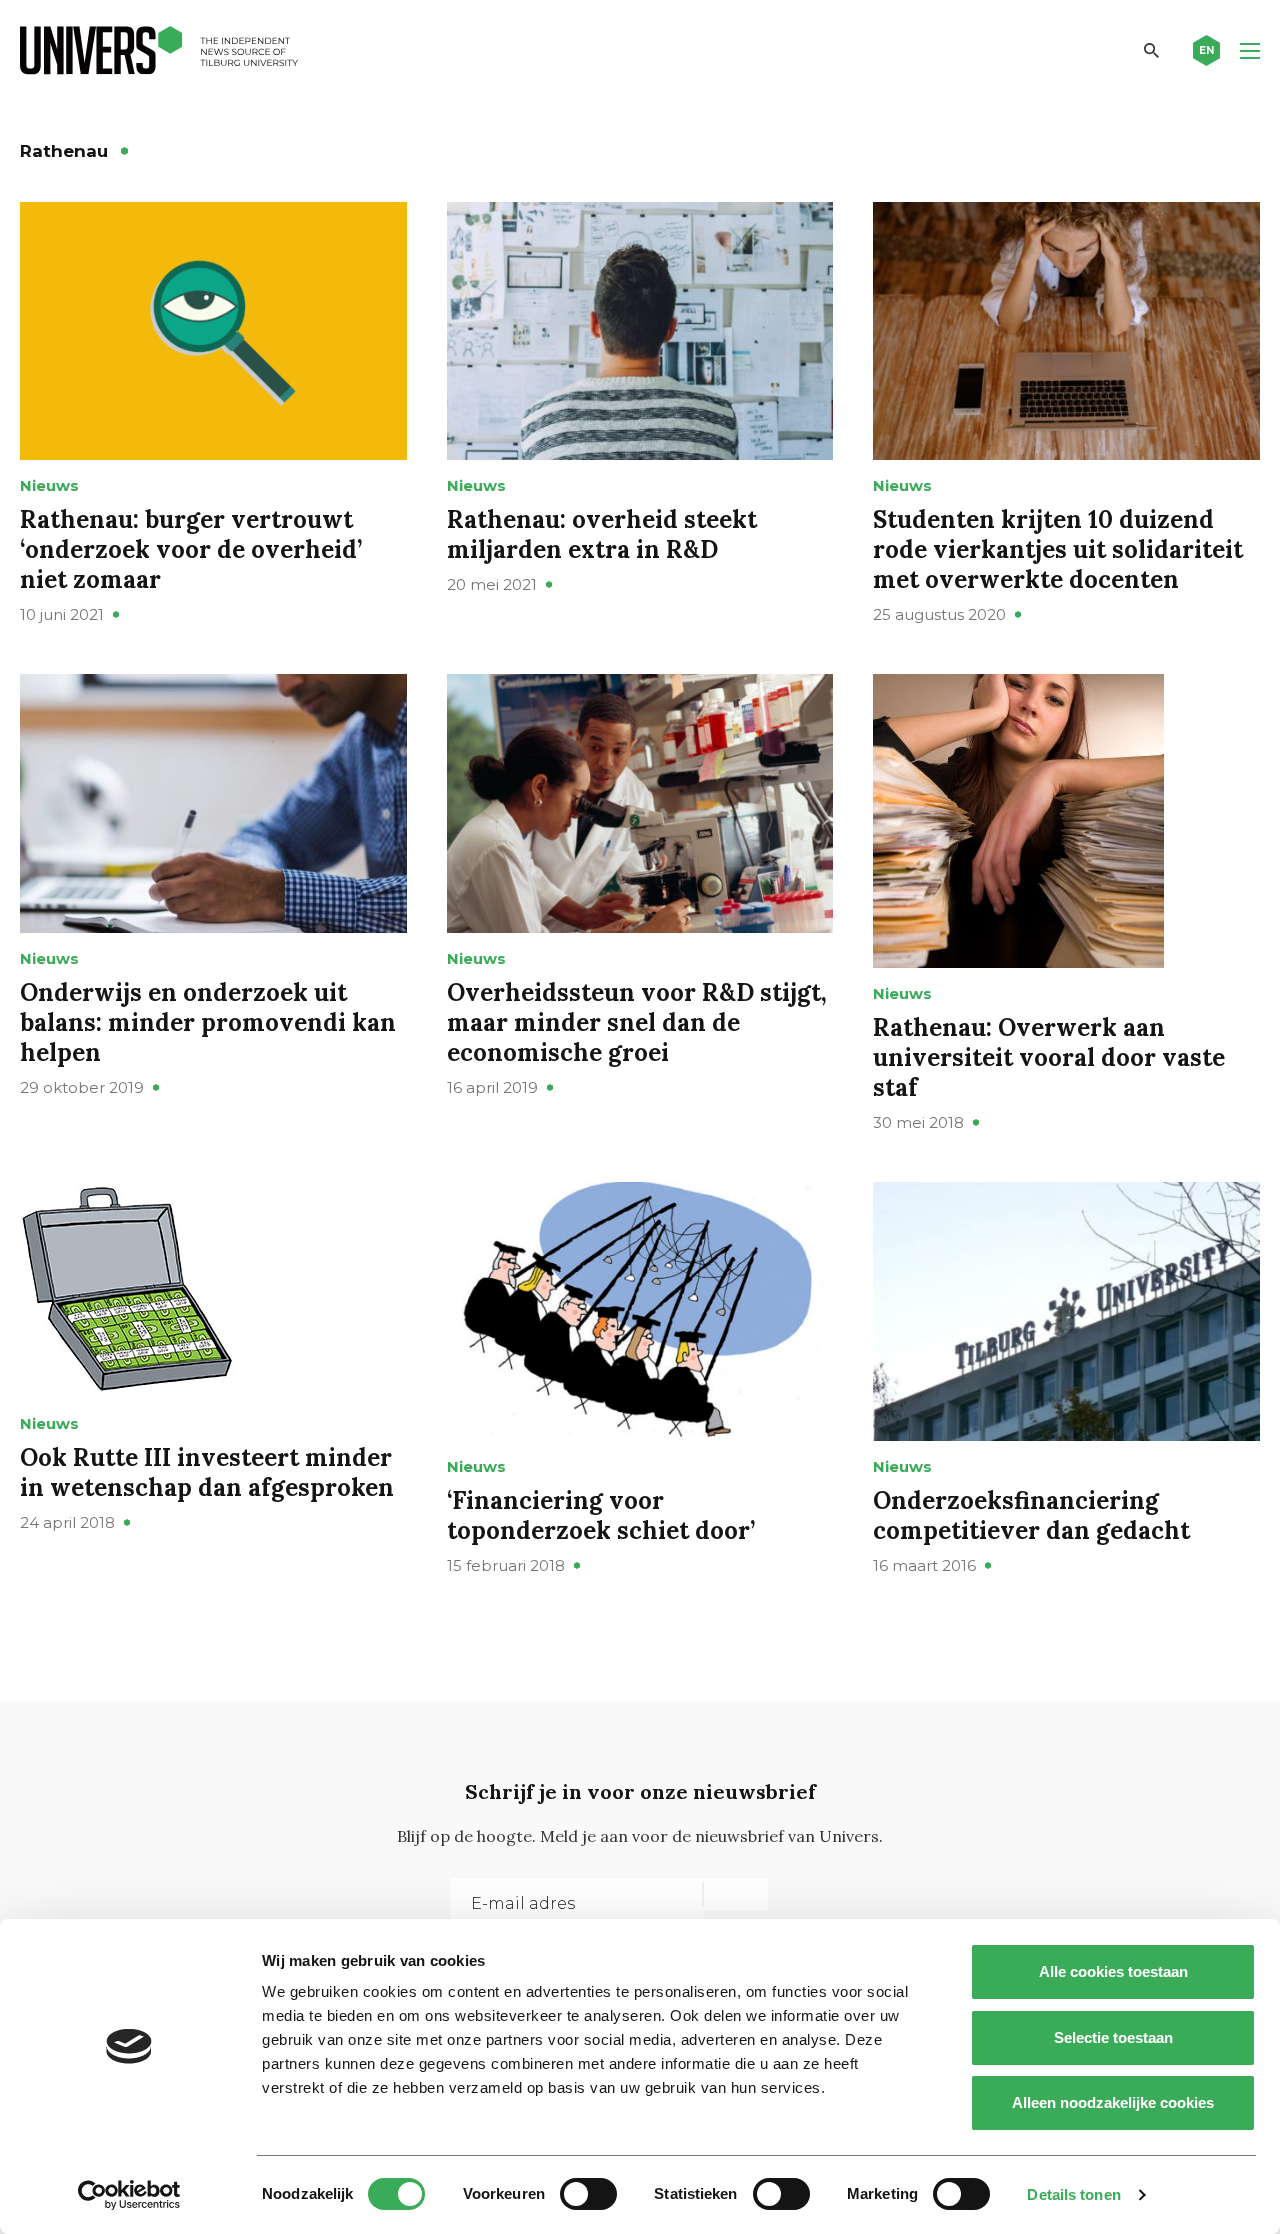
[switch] (588, 2194)
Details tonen (1073, 2194)
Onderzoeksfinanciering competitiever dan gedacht (1031, 1515)
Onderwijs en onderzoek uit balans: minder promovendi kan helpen (208, 1022)
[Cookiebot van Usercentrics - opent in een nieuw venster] (129, 2195)
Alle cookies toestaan (1113, 1971)
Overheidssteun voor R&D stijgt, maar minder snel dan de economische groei (637, 1022)
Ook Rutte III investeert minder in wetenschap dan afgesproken (207, 1472)
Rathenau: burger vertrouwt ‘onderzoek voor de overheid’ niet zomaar (191, 549)
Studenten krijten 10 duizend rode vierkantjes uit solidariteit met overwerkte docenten (1058, 549)
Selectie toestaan (1113, 2037)
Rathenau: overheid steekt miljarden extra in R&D (602, 534)
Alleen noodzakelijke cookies (1113, 2102)
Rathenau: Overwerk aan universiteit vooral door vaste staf (1049, 1057)
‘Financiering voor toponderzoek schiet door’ (601, 1515)
